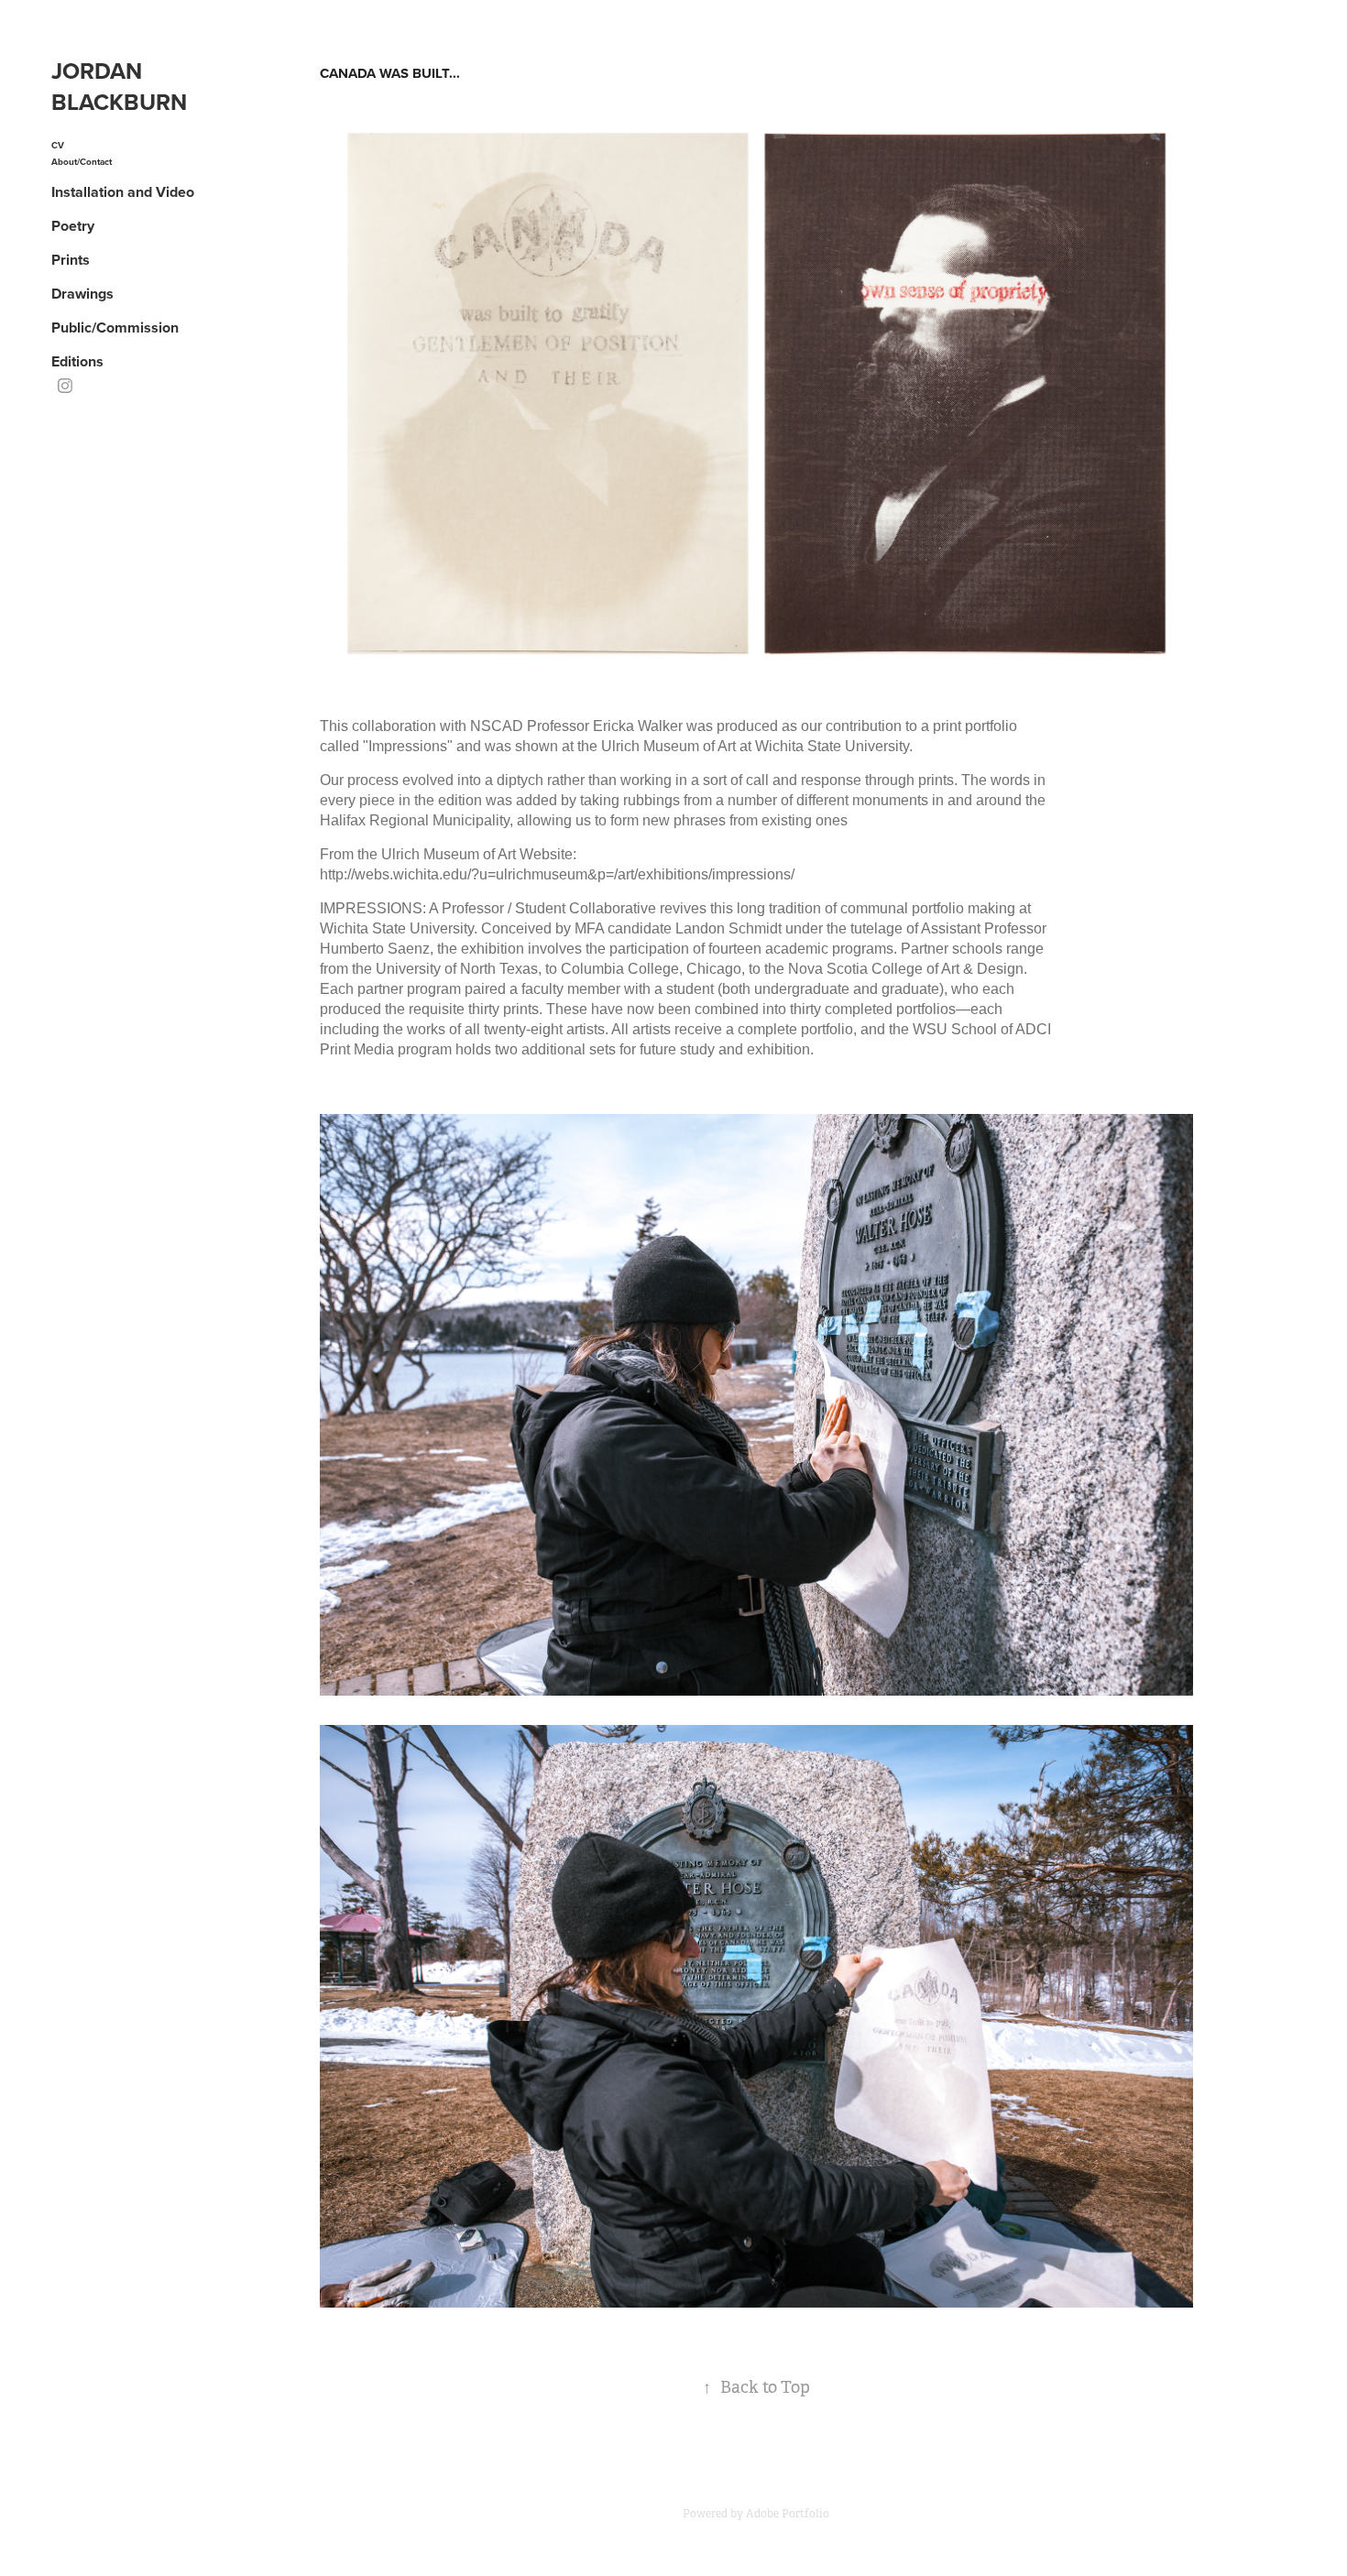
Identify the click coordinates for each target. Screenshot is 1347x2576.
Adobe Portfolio (788, 2514)
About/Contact (82, 162)
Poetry (73, 226)
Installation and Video (123, 192)
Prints (71, 260)
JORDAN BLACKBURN (119, 86)
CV (58, 145)
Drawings (82, 294)
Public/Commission (115, 327)
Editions (77, 361)
